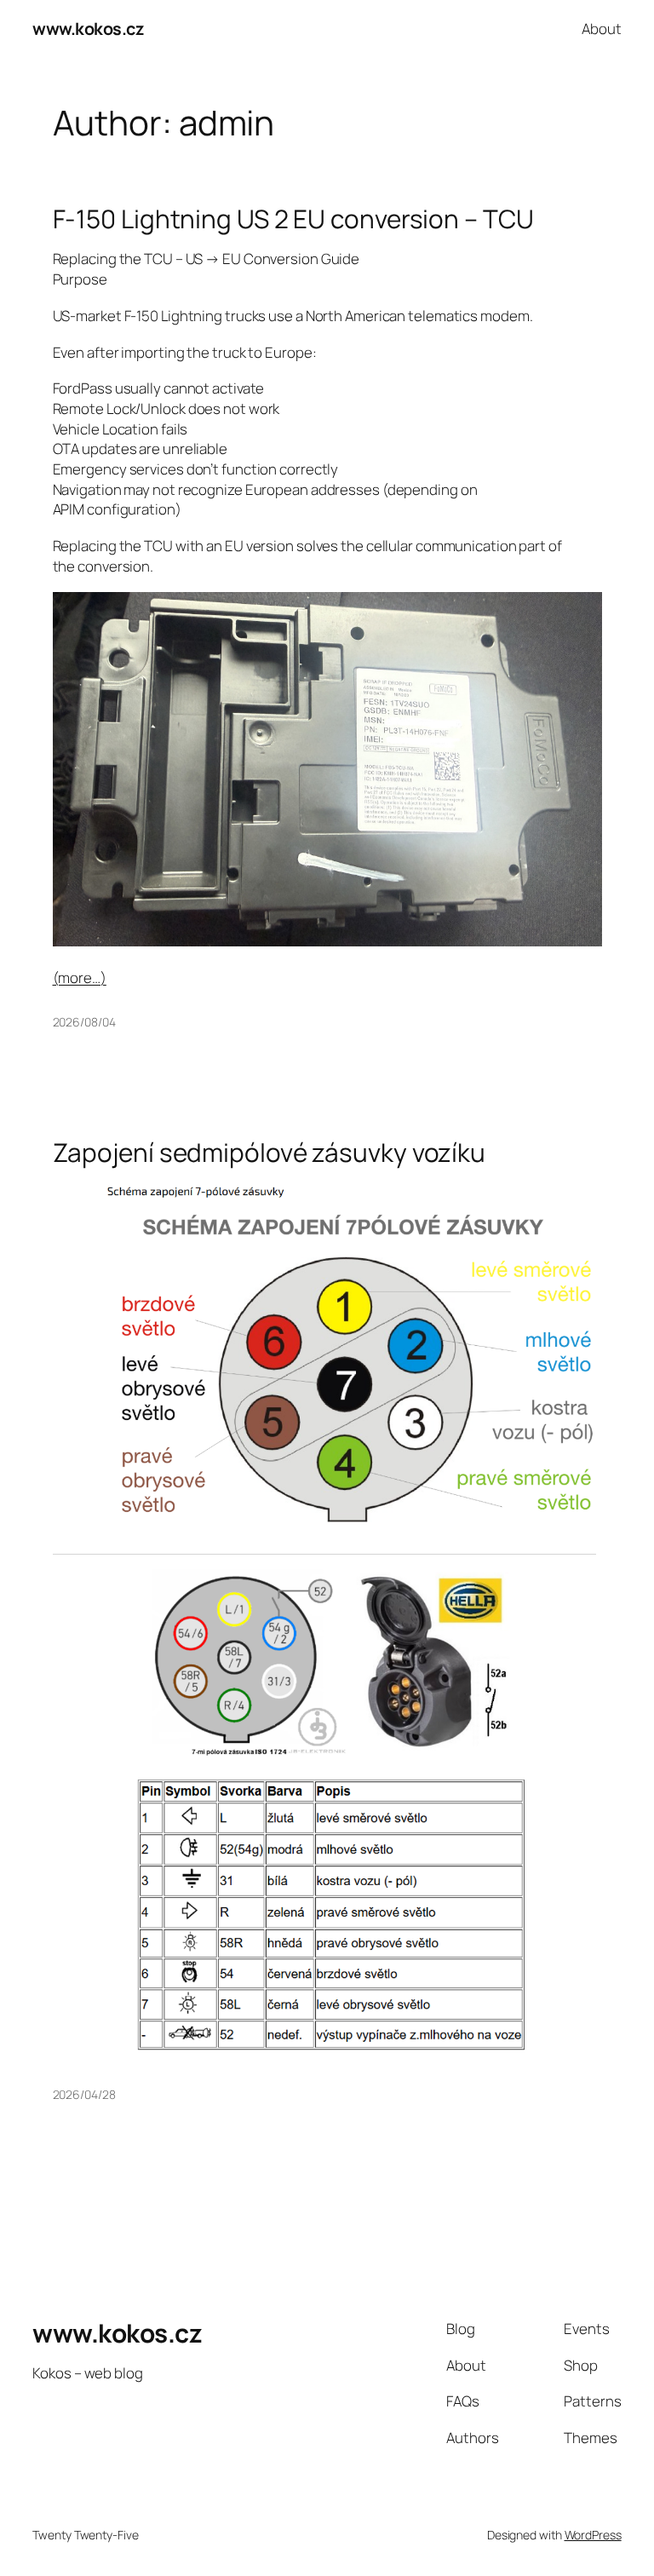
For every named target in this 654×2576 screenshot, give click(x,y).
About (602, 29)
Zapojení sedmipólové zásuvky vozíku (270, 1152)
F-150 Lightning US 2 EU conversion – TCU (293, 218)
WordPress (593, 2535)
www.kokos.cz (88, 29)
